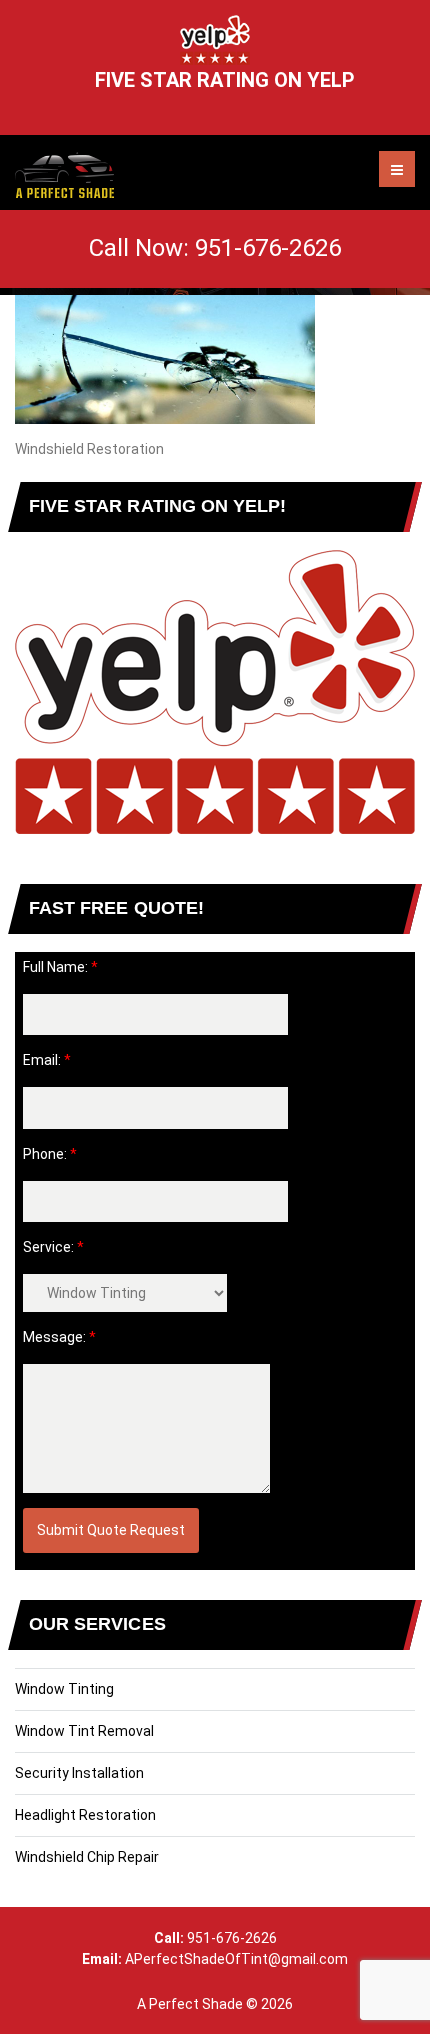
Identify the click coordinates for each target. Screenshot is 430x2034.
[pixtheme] (64, 175)
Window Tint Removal (84, 1731)
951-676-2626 (268, 248)
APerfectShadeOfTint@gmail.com (215, 1959)
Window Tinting (64, 1689)
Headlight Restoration (85, 1815)
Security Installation (79, 1773)
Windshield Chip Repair (87, 1857)
